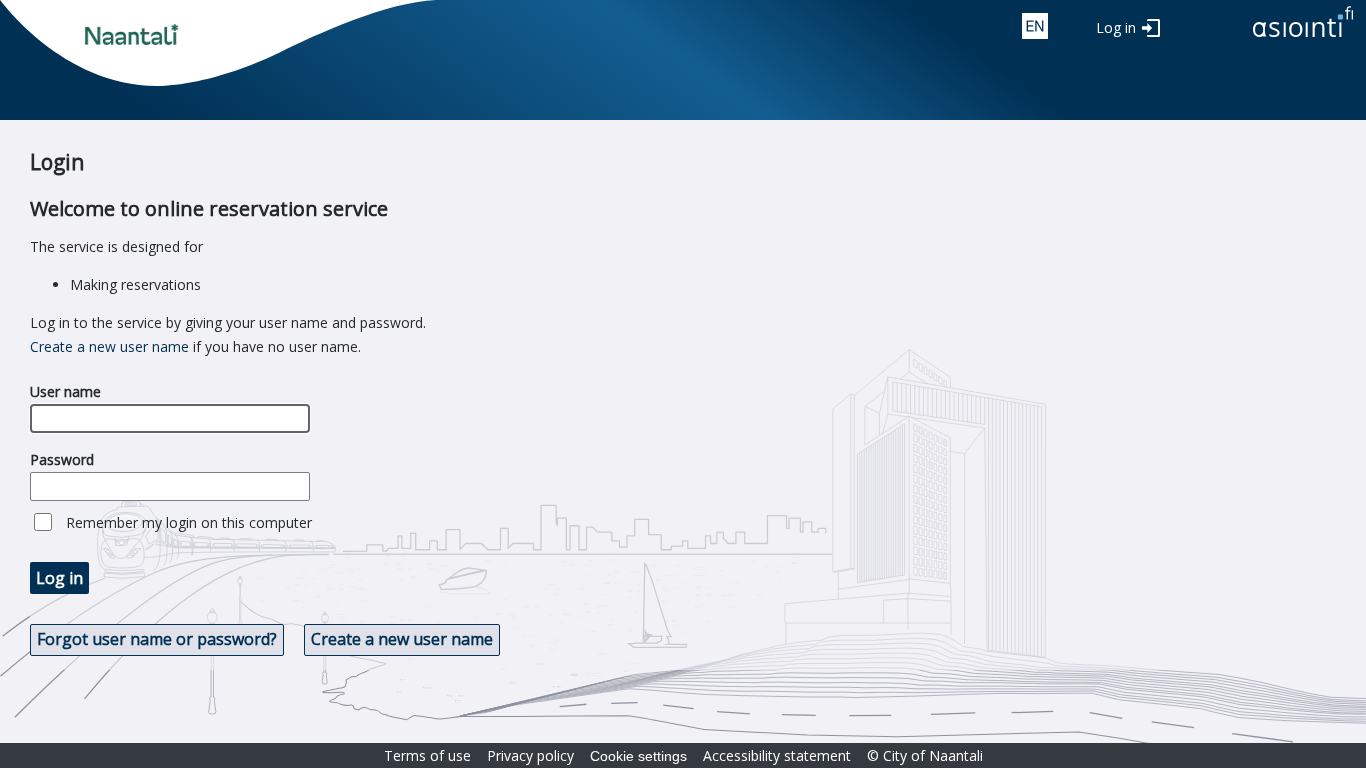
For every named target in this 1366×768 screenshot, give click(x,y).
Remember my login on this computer (189, 522)
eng (1035, 26)
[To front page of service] (1303, 38)
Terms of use (427, 755)
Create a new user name (109, 346)
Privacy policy (530, 755)
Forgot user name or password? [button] (157, 639)
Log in (1116, 27)
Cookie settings (638, 756)
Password (62, 459)
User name (65, 391)
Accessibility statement (777, 755)
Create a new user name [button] (402, 639)
